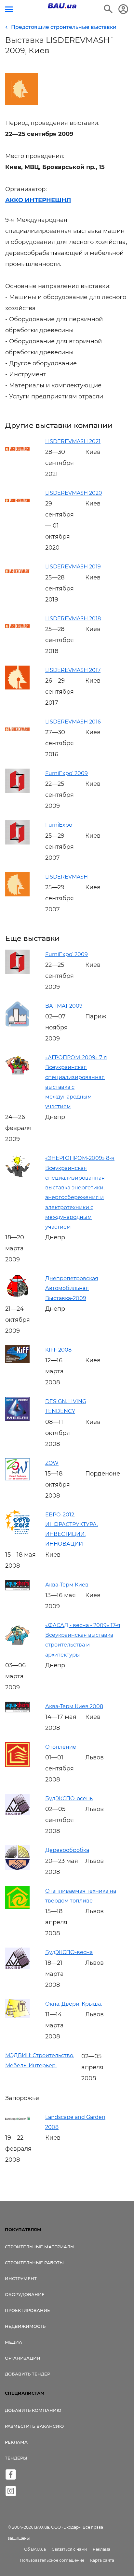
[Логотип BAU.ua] (62, 6)
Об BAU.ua (35, 2549)
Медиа (13, 2342)
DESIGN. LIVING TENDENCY (66, 1406)
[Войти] (123, 9)
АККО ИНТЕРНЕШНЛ (38, 200)
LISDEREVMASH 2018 (73, 619)
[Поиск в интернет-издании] (108, 9)
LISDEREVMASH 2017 (73, 670)
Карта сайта (102, 2560)
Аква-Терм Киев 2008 (74, 1706)
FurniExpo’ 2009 (67, 773)
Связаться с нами (69, 2549)
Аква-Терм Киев (67, 1585)
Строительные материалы (40, 2247)
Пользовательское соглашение (52, 2560)
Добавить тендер (27, 2374)
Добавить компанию (33, 2410)
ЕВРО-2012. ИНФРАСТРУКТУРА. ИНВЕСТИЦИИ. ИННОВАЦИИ (72, 1529)
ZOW (52, 1463)
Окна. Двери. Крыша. (74, 2004)
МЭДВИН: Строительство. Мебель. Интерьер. (40, 2060)
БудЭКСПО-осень (69, 1798)
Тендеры (16, 2458)
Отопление (61, 1747)
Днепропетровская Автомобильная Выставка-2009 (72, 1288)
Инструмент (21, 2278)
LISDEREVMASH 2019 (73, 567)
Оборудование (25, 2294)
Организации (23, 2358)
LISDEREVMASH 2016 (73, 722)
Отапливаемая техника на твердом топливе (81, 1896)
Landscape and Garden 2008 (75, 2122)
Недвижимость (25, 2326)
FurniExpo (59, 825)
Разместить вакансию (34, 2426)
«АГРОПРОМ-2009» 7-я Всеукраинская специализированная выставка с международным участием (76, 1082)
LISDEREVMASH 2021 (73, 441)
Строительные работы (34, 2263)
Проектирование (27, 2310)
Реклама (16, 2442)
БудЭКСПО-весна (69, 1952)
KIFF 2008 (58, 1350)
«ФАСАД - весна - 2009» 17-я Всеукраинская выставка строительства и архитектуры (83, 1640)
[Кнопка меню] (9, 9)
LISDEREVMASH (67, 877)
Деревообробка (67, 1850)
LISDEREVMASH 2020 (74, 493)
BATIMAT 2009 (64, 1006)
